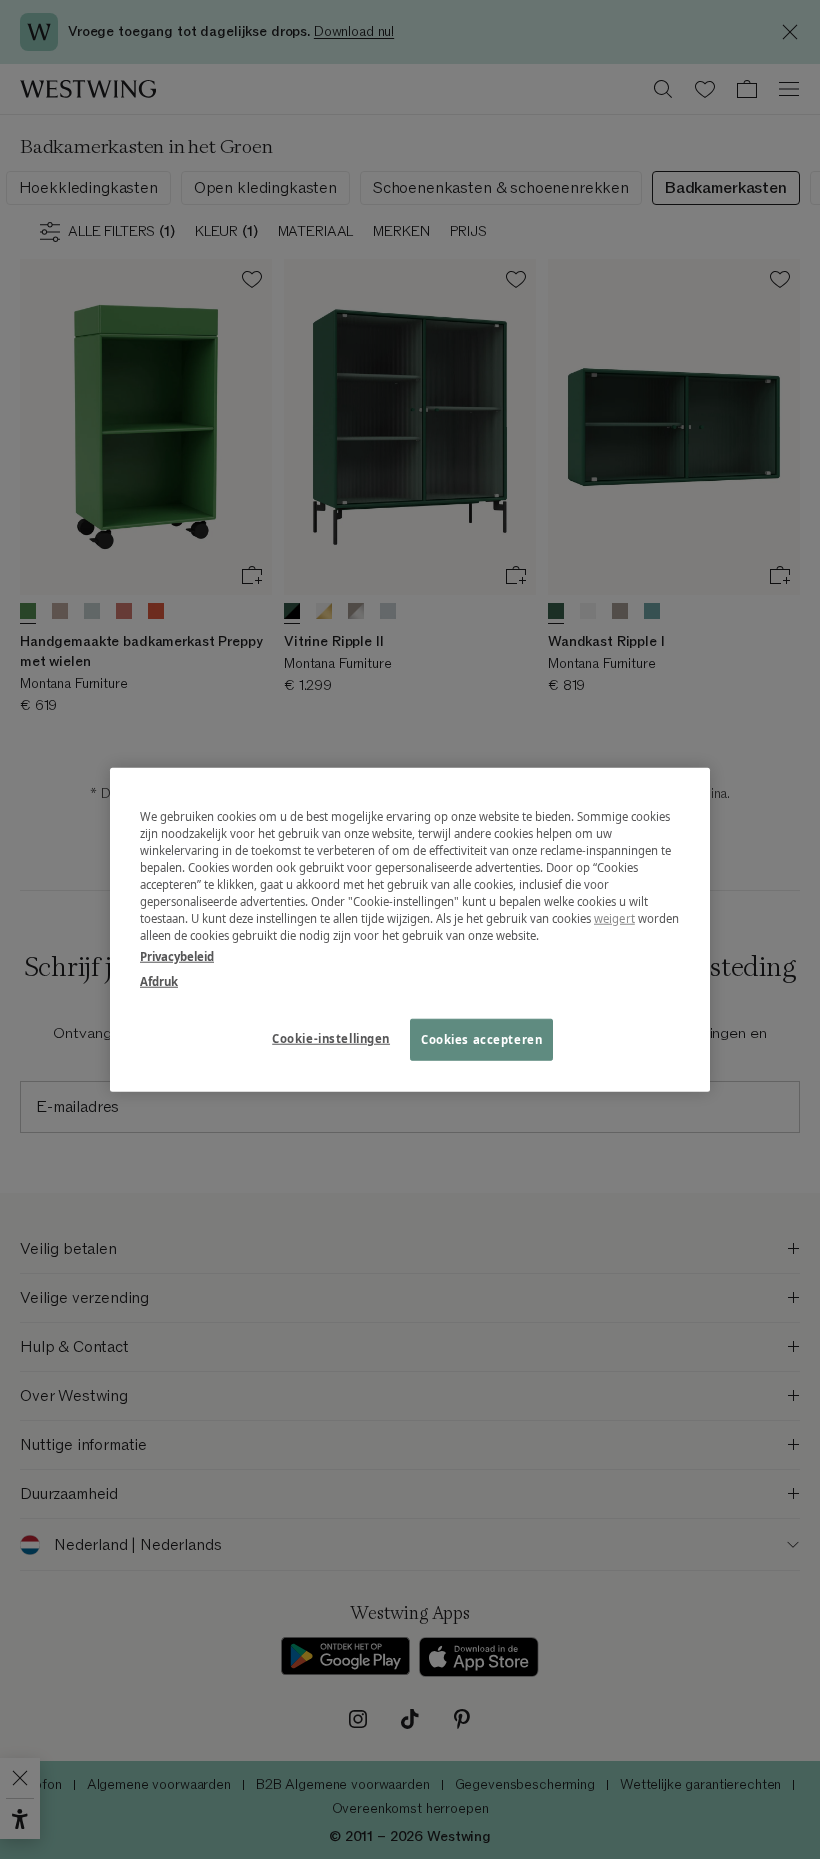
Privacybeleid (177, 956)
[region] (410, 929)
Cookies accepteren (481, 1039)
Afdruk (159, 981)
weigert (614, 918)
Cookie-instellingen (331, 1038)
